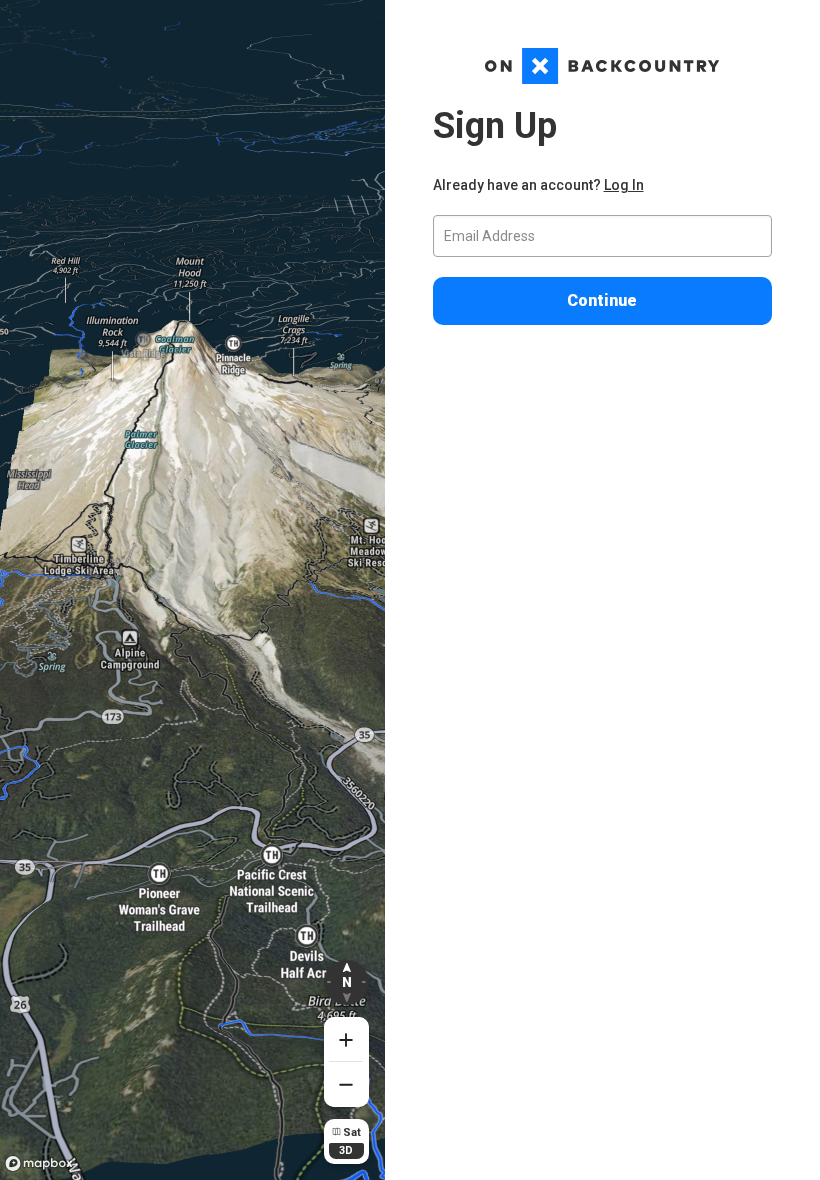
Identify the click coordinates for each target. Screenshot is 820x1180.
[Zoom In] (346, 1039)
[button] (346, 982)
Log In (624, 185)
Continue (602, 300)
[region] (192, 590)
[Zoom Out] (346, 1084)
